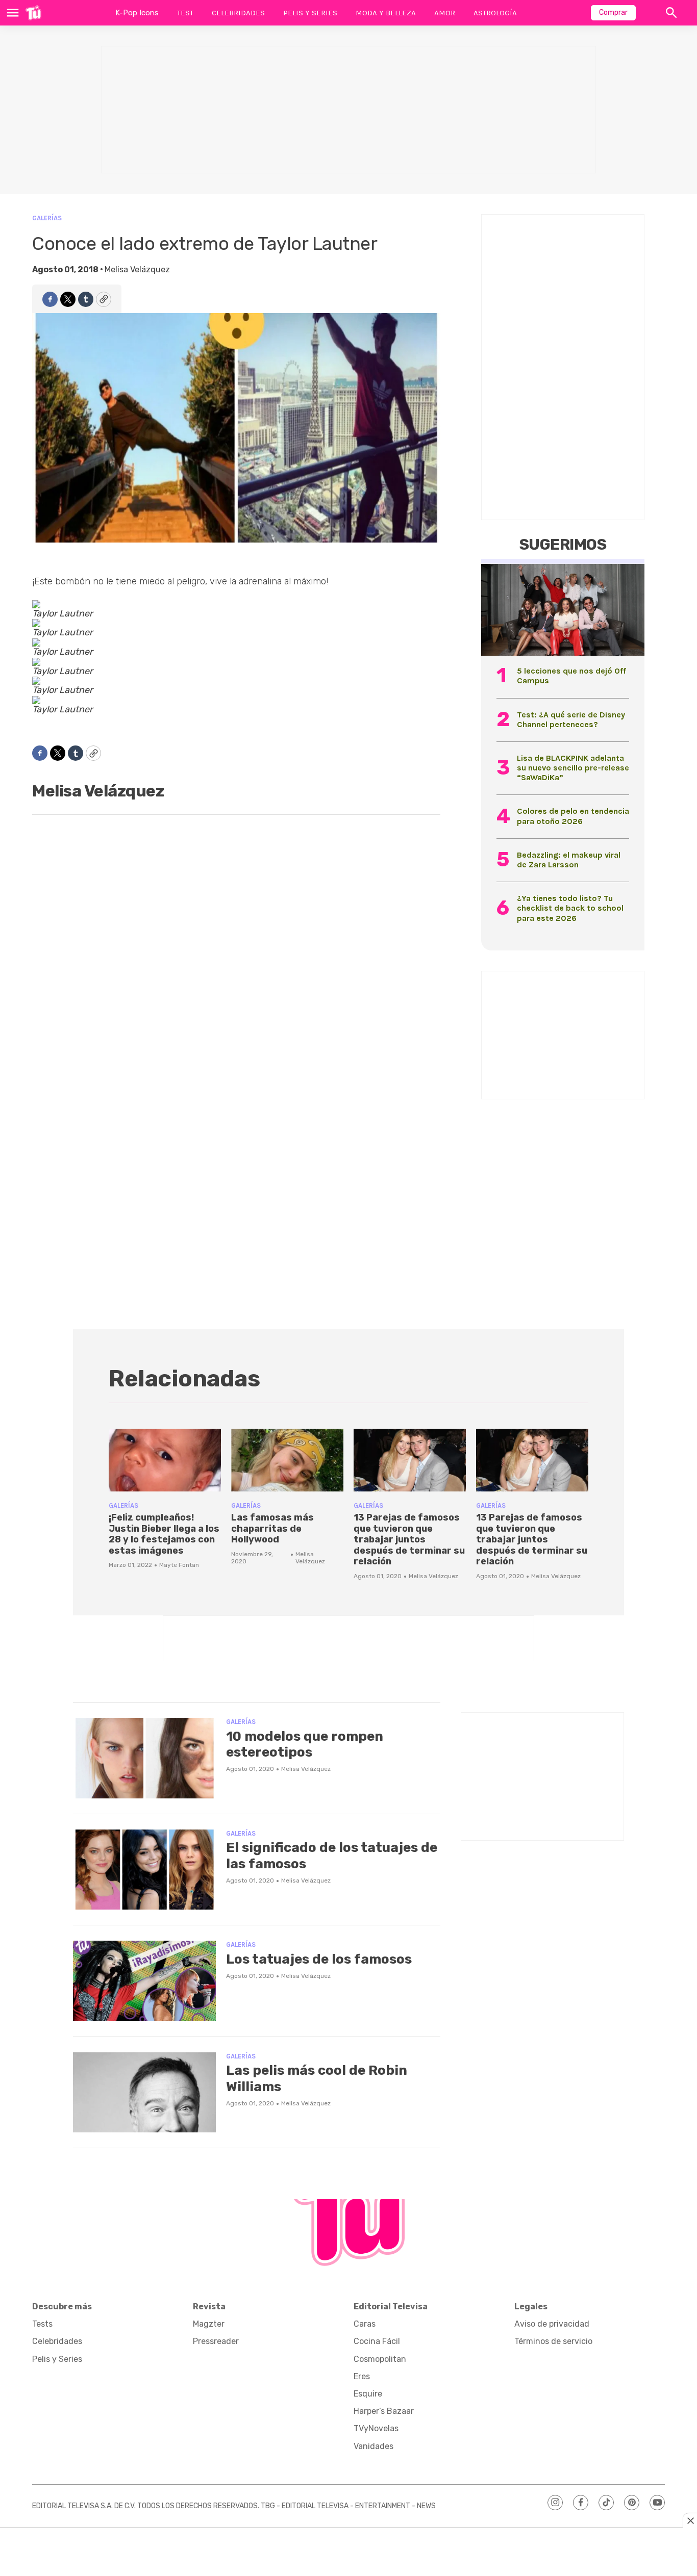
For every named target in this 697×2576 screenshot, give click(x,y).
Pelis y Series (310, 13)
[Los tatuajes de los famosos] (144, 1981)
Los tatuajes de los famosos (319, 1959)
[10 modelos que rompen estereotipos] (144, 1758)
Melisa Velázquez (137, 269)
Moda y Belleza (386, 13)
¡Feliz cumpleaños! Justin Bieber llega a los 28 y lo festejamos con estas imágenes (164, 1534)
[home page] (33, 13)
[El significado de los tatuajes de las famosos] (144, 1870)
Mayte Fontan (179, 1565)
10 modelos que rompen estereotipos (305, 1744)
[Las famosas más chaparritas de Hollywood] (287, 1460)
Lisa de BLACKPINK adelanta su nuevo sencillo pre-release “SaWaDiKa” (573, 768)
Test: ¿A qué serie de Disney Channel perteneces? (571, 719)
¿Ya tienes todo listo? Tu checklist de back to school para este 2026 (570, 908)
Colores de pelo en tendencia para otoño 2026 (573, 816)
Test (185, 13)
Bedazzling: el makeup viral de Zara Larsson (569, 860)
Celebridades (238, 13)
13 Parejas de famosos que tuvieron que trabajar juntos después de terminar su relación (409, 1539)
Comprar (613, 12)
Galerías (47, 218)
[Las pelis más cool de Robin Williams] (144, 2093)
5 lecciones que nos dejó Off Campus (571, 676)
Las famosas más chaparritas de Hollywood (272, 1528)
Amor (445, 13)
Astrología (495, 13)
